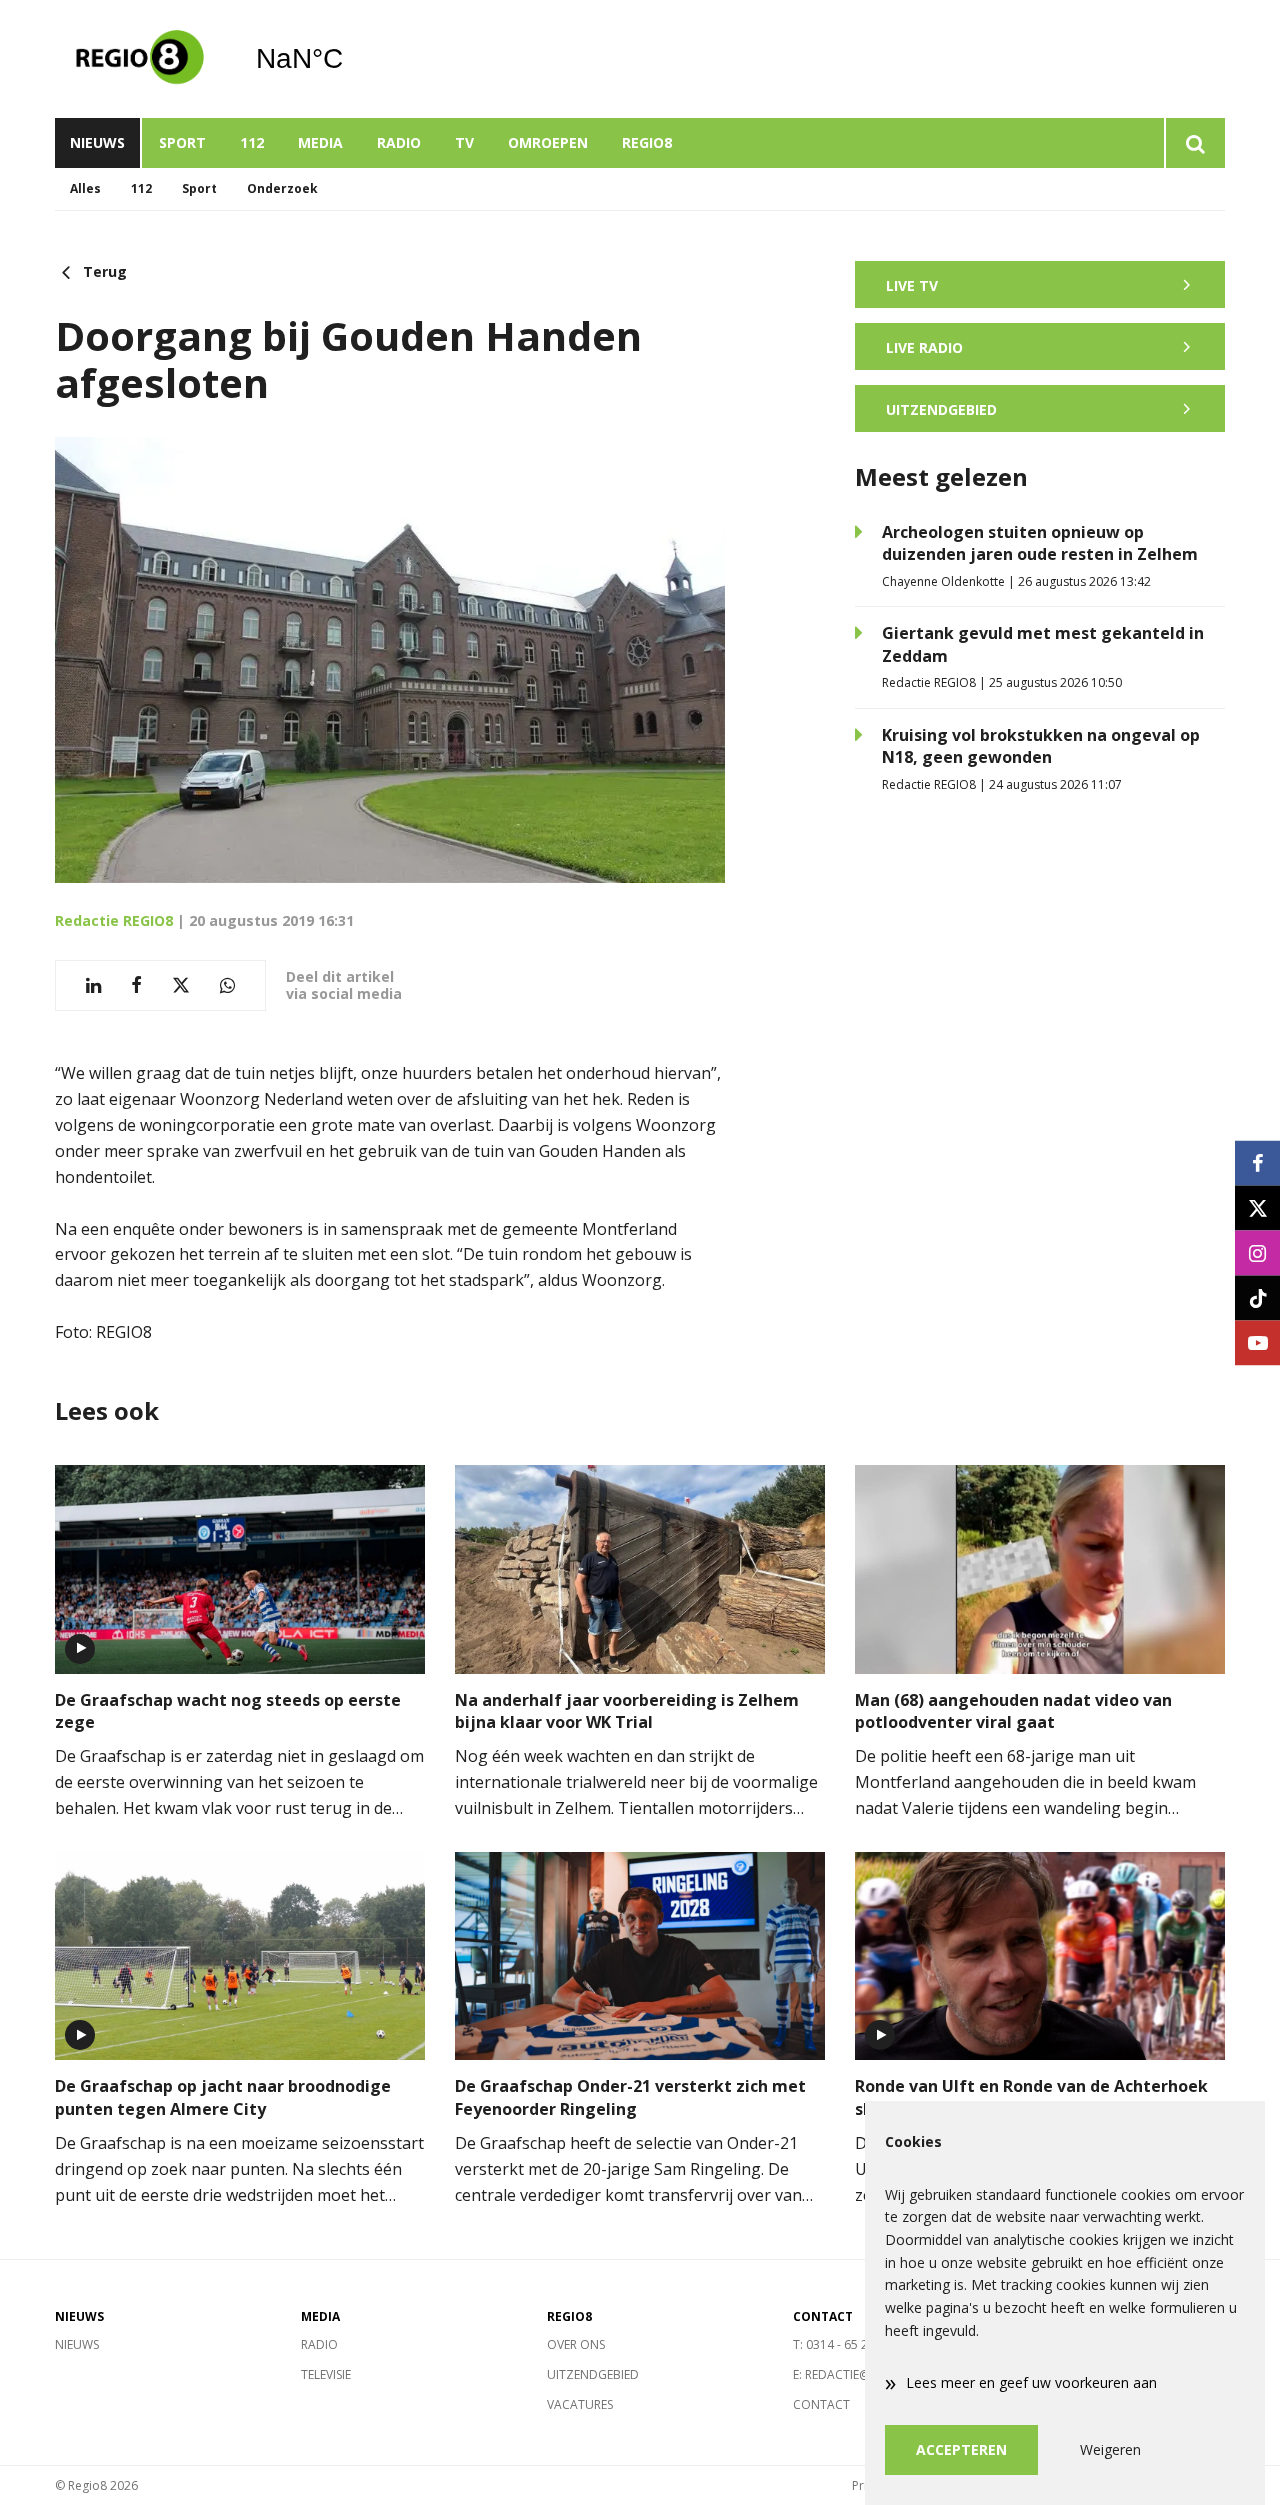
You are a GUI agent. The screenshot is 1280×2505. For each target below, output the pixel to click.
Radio (399, 142)
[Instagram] (1257, 1252)
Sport (182, 142)
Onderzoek (282, 188)
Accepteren (961, 2449)
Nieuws (97, 142)
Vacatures (580, 2404)
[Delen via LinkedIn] (93, 985)
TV (464, 142)
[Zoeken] (1194, 143)
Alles (85, 188)
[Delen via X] (181, 985)
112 (252, 142)
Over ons (576, 2344)
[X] (1257, 1207)
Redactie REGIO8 (114, 920)
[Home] (140, 59)
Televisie (326, 2374)
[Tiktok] (1257, 1297)
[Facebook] (1257, 1162)
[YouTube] (1257, 1342)
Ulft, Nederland (350, 59)
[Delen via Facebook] (136, 985)
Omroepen (548, 142)
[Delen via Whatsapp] (227, 985)
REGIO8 (647, 142)
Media (320, 142)
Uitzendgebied (593, 2374)
